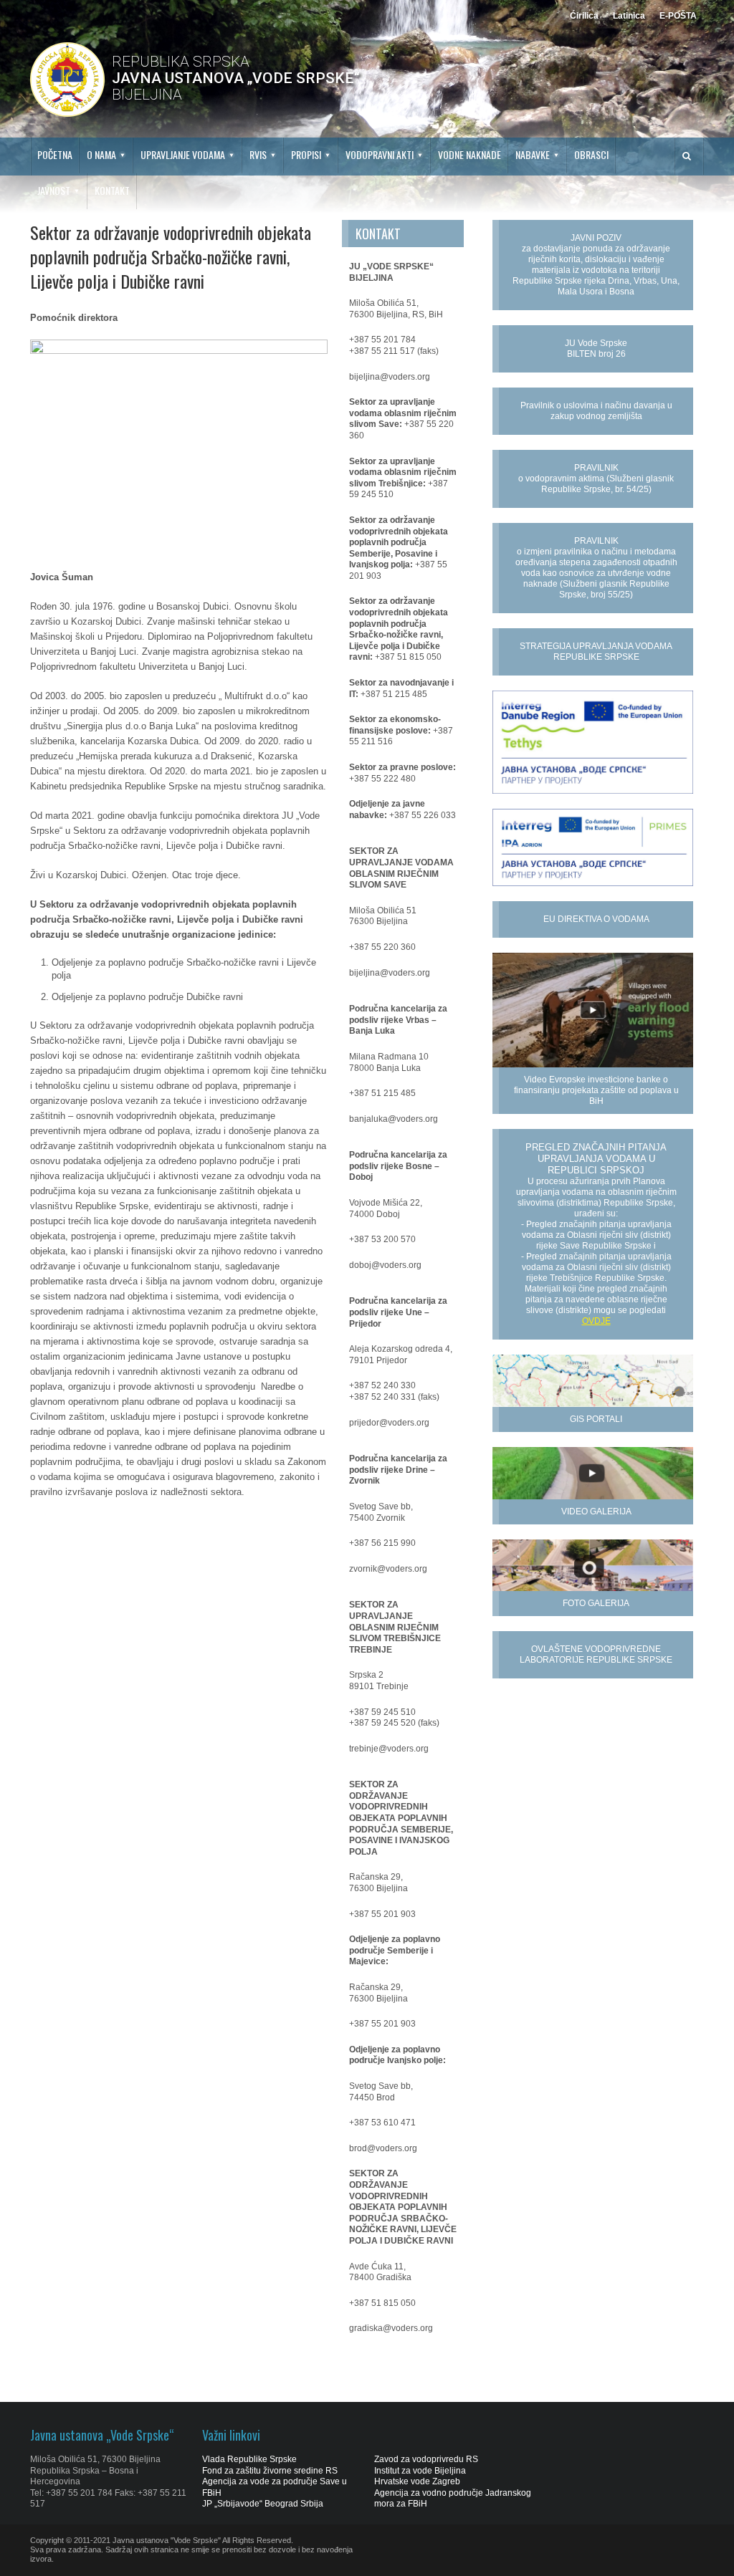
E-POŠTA (678, 16)
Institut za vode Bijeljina (420, 2471)
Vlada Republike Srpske (249, 2459)
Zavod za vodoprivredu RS (426, 2459)
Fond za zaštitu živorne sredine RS (270, 2471)
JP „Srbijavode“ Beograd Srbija (263, 2504)
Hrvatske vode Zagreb (417, 2481)
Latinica (629, 16)
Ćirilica (584, 16)
